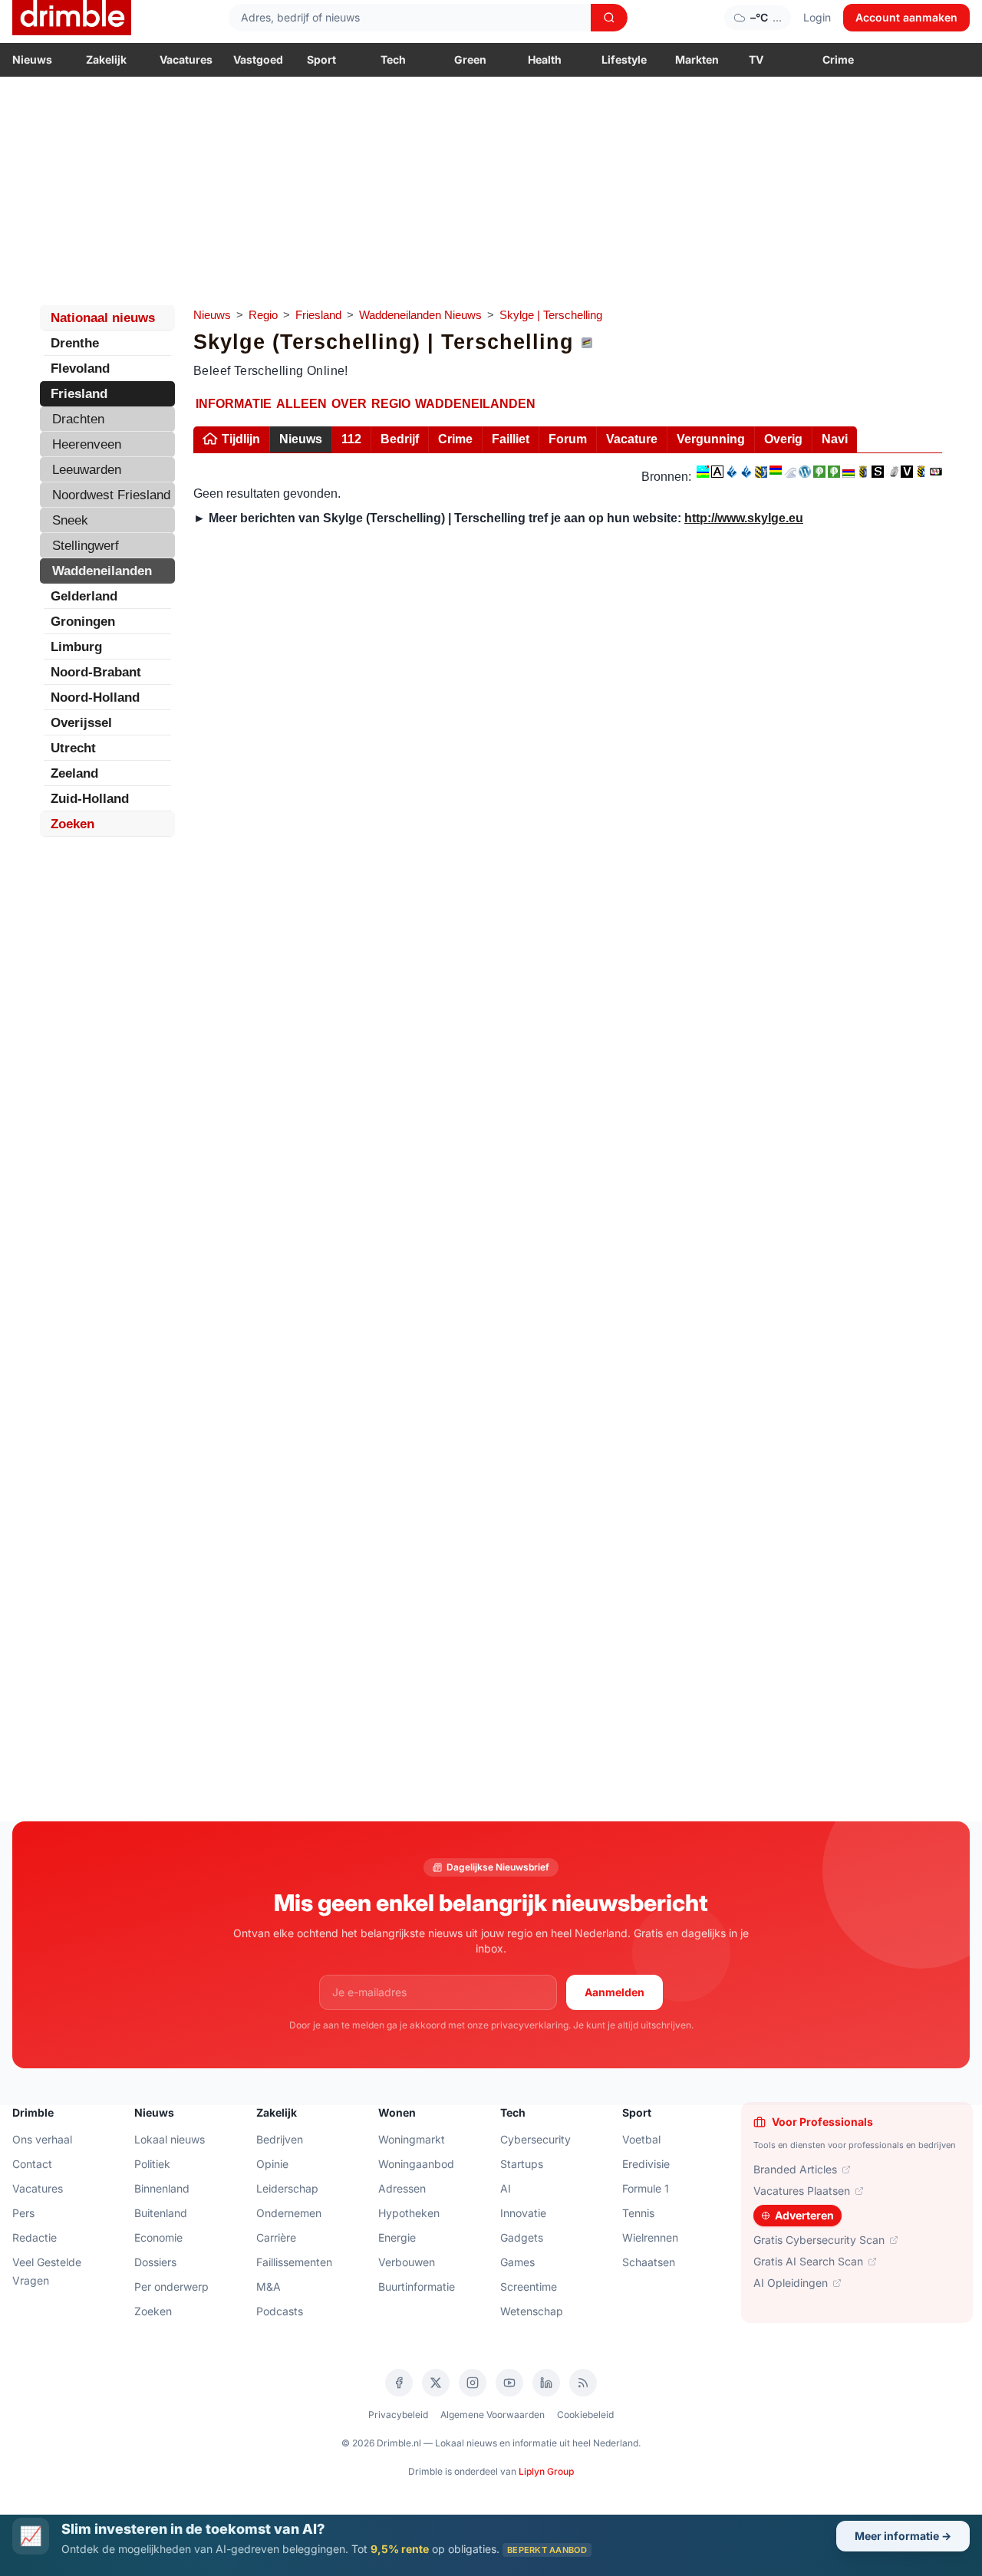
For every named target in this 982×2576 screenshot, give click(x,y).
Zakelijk (106, 59)
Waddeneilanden (102, 571)
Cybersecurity (535, 2139)
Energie (397, 2237)
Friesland (318, 315)
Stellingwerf (86, 546)
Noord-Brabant (96, 672)
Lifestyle (624, 59)
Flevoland (80, 368)
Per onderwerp (171, 2286)
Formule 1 (646, 2188)
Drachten (78, 419)
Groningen (83, 622)
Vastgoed (258, 59)
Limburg (76, 647)
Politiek (152, 2164)
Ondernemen (289, 2213)
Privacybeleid (398, 2415)
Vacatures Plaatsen (802, 2191)
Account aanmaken (906, 17)
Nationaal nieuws (103, 318)
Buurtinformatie (417, 2286)
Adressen (402, 2188)
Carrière (276, 2237)
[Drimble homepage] (72, 18)
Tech (393, 59)
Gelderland (84, 596)
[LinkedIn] (546, 2383)
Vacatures (186, 59)
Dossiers (155, 2262)
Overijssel (81, 723)
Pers (23, 2213)
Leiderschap (287, 2188)
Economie (158, 2237)
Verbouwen (407, 2262)
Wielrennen (650, 2237)
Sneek (70, 520)
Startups (522, 2164)
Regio (263, 315)
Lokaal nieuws (170, 2139)
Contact (32, 2164)
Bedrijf (400, 439)
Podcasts (280, 2311)
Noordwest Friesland (111, 495)
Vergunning (711, 439)
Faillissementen (294, 2262)
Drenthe (75, 343)
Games (517, 2262)
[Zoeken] (609, 18)
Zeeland (74, 773)
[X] (436, 2383)
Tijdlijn (241, 439)
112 (351, 439)
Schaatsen (649, 2262)
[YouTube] (509, 2383)
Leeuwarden (87, 470)
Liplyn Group (546, 2471)
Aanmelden (615, 1992)
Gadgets (522, 2237)
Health (545, 59)
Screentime (529, 2286)
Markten (697, 59)
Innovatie (523, 2213)
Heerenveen (87, 444)
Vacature (632, 439)
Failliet (511, 439)
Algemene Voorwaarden (493, 2415)
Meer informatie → (903, 2536)
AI (506, 2188)
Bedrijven (280, 2139)
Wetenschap (532, 2311)
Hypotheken (409, 2213)
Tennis (638, 2213)
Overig (783, 439)
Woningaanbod (416, 2164)
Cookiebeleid (585, 2415)
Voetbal (641, 2139)
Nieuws (32, 59)
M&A (269, 2286)
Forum (568, 439)
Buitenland (161, 2213)
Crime (838, 59)
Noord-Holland (95, 697)
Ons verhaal (42, 2139)
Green (470, 59)
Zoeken (72, 824)
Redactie (35, 2237)
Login (817, 17)
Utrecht (73, 748)
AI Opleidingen (791, 2283)
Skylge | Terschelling (551, 315)
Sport (321, 59)
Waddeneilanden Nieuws (420, 315)
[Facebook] (399, 2383)
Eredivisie (646, 2164)
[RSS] (583, 2383)
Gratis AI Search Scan (808, 2261)
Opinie (272, 2164)
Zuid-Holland (90, 799)
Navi (835, 439)
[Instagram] (473, 2383)
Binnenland (162, 2188)
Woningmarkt (412, 2139)
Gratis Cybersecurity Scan (819, 2240)
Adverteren (804, 2215)
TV (756, 59)
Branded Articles (795, 2169)
